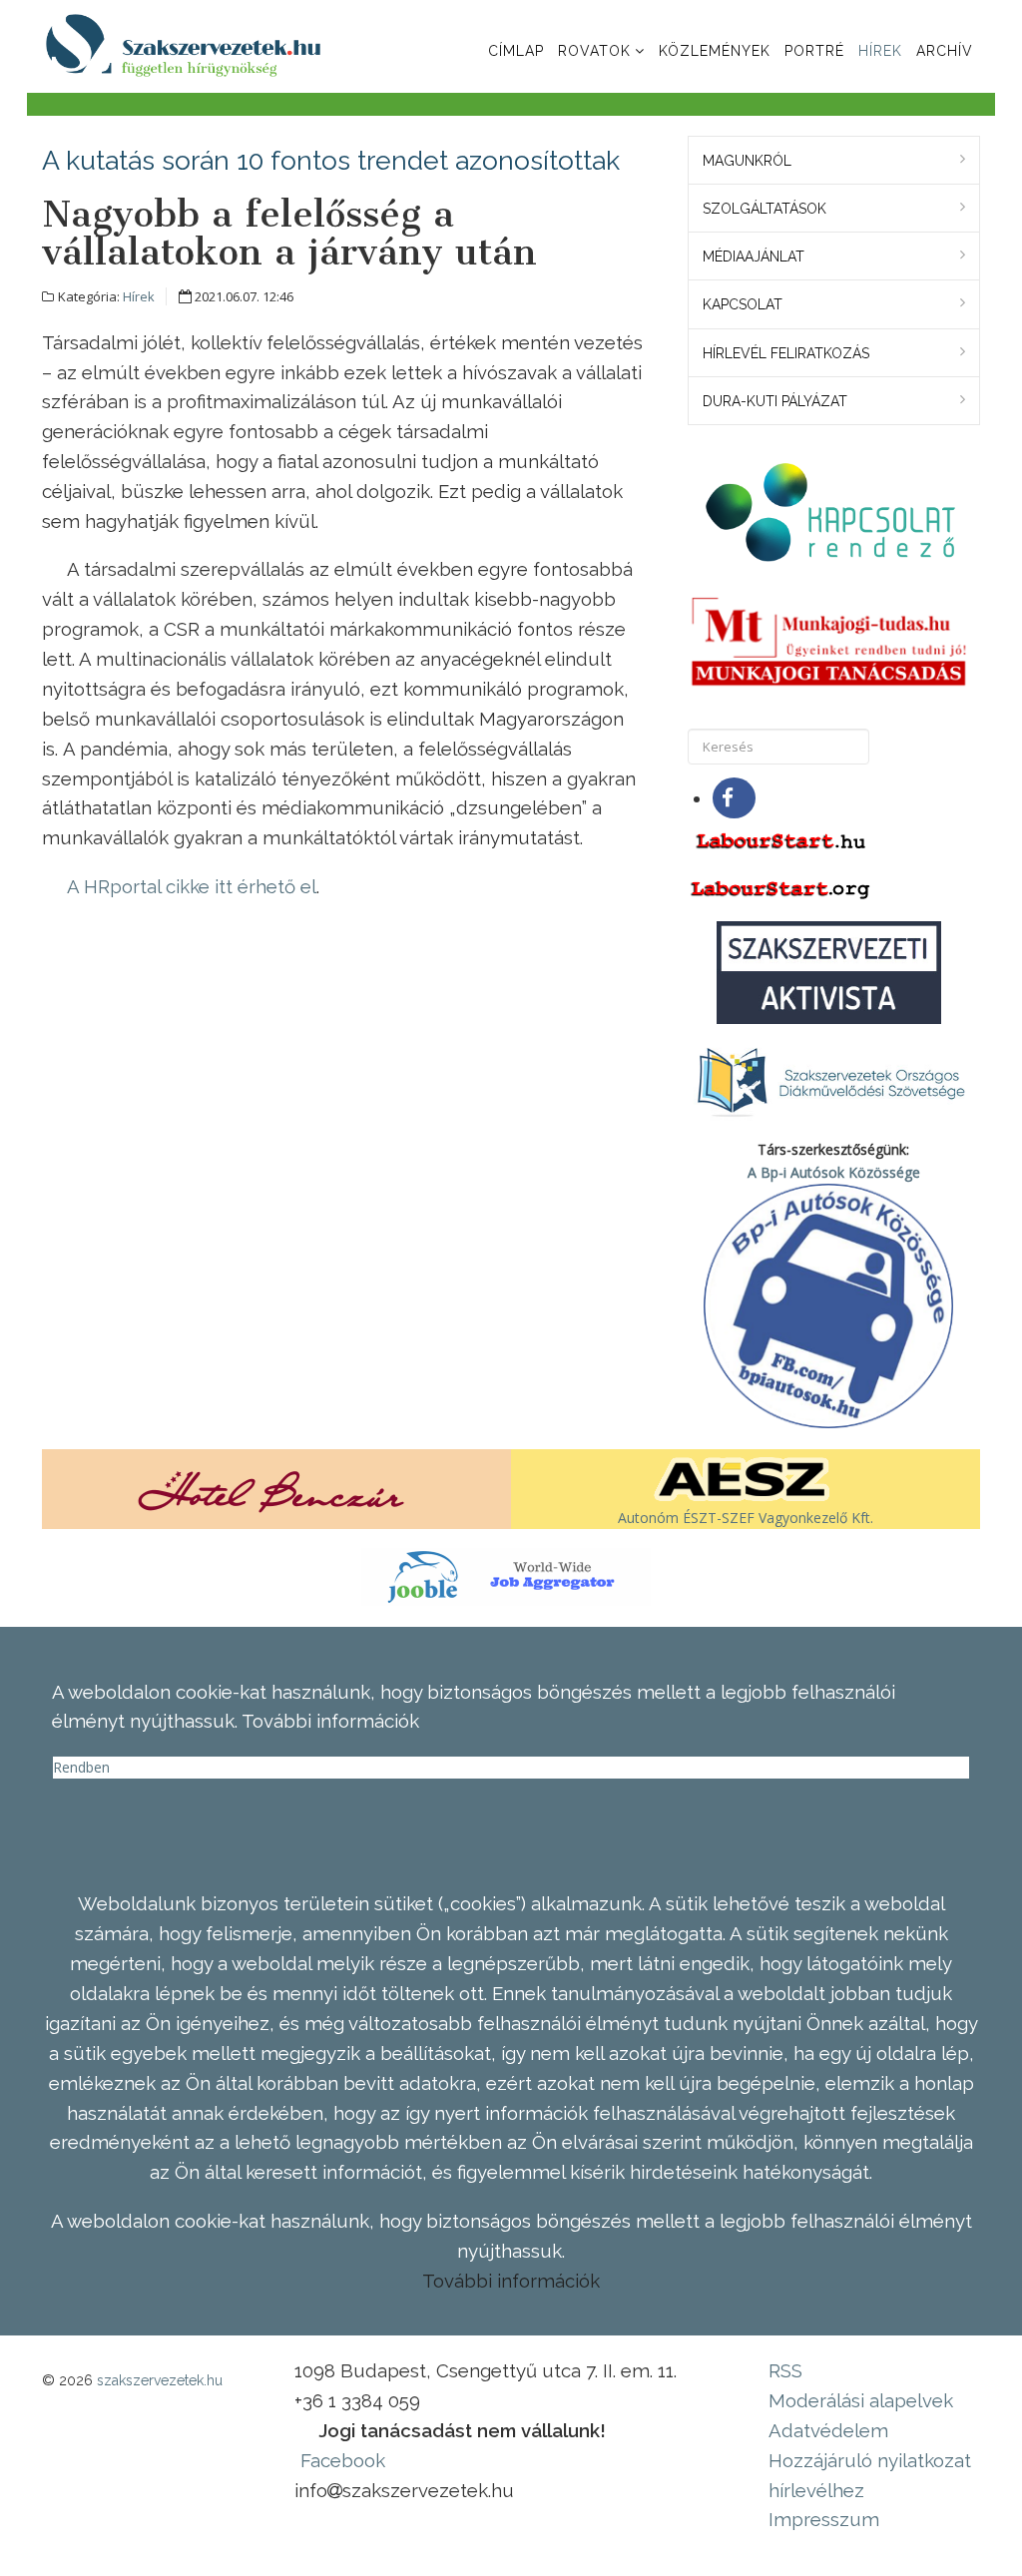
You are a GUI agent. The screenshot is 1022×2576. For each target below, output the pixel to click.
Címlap (516, 51)
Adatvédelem (828, 2430)
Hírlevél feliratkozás (786, 353)
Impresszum (824, 2519)
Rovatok (594, 51)
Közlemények (715, 51)
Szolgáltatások (765, 209)
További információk (511, 2281)
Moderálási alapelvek (861, 2400)
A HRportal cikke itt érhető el (192, 886)
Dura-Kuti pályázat (775, 401)
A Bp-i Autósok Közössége (834, 1172)
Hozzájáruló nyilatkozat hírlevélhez (870, 2475)
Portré (814, 51)
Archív (945, 51)
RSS (785, 2370)
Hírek (880, 51)
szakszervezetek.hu (160, 2380)
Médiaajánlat (754, 257)
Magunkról (747, 161)
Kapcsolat (743, 304)
